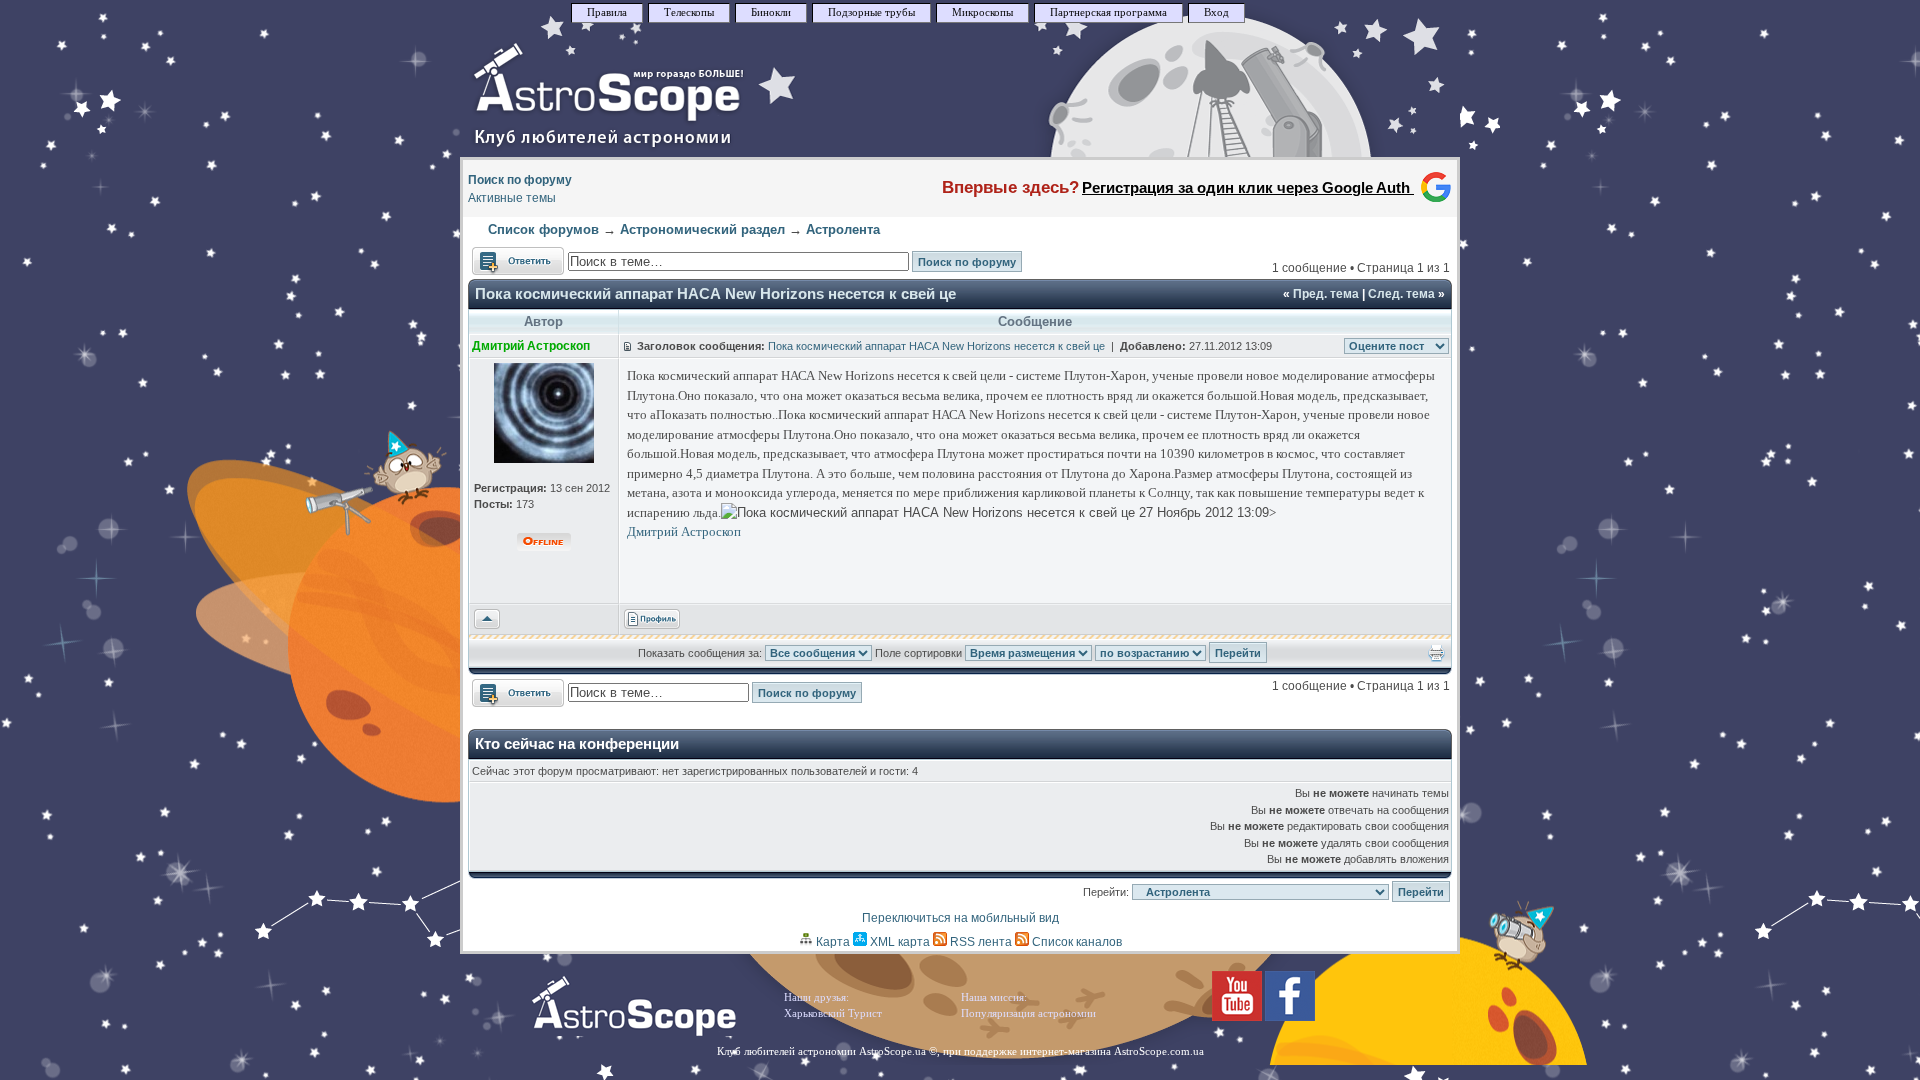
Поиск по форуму (520, 180)
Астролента (843, 229)
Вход (1216, 12)
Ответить (498, 256)
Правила (607, 12)
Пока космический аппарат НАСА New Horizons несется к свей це (715, 293)
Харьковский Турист (833, 1013)
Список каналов (1075, 942)
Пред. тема (1326, 294)
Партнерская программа (1108, 12)
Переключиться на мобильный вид (960, 918)
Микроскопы (982, 12)
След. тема (1401, 294)
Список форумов (543, 229)
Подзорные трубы (871, 12)
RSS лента (979, 942)
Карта (831, 942)
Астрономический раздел (702, 229)
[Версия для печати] (1436, 658)
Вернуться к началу (487, 620)
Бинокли (771, 12)
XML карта (898, 942)
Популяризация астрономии (1028, 1013)
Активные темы (512, 198)
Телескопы (689, 12)
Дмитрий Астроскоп (684, 531)
